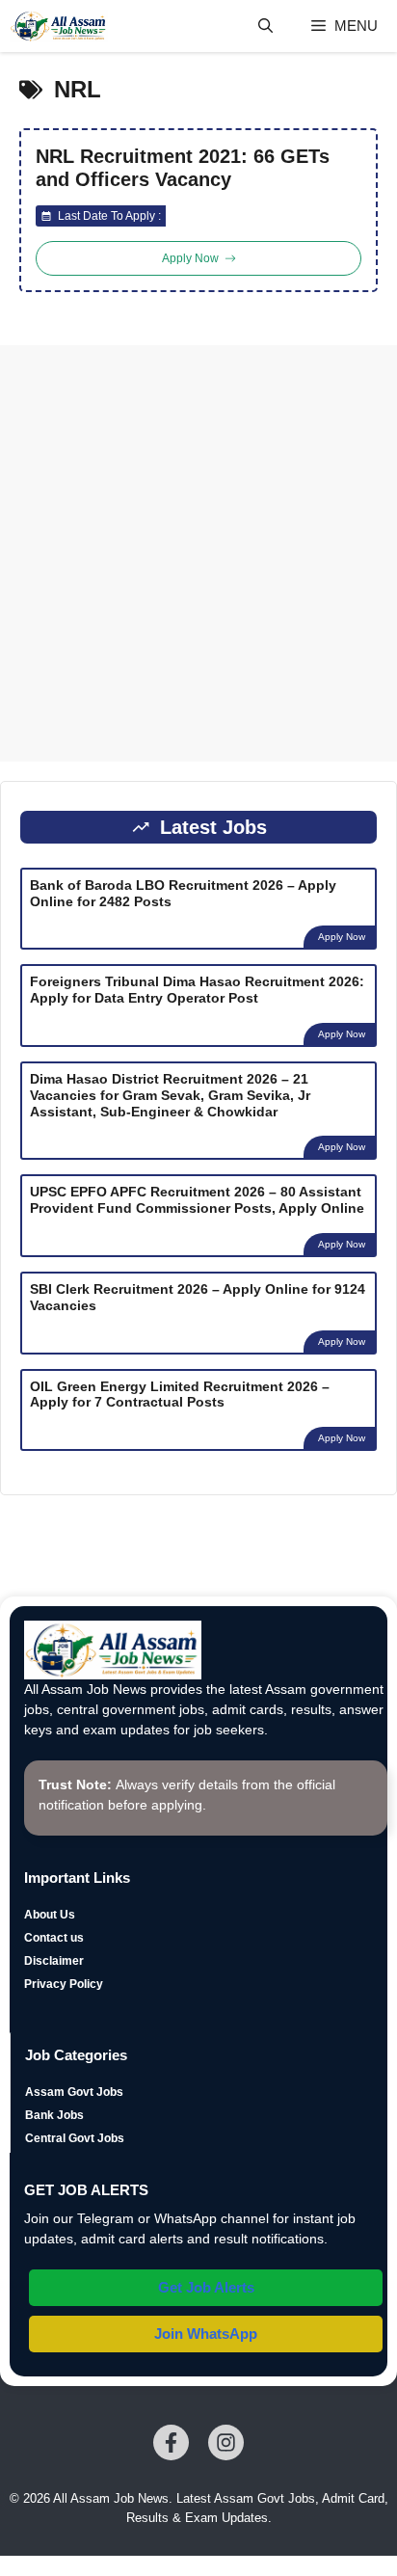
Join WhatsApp (206, 2334)
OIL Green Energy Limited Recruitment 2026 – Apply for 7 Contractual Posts (180, 1395)
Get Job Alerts (206, 2287)
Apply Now (342, 937)
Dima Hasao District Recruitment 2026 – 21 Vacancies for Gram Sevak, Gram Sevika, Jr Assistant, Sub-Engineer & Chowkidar (170, 1095)
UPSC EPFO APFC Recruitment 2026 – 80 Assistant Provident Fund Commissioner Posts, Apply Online (197, 1200)
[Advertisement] (198, 553)
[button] (265, 26)
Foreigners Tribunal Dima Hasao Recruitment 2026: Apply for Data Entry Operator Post (197, 990)
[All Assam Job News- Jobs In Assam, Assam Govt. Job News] (59, 26)
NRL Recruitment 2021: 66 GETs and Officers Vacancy (183, 168)
